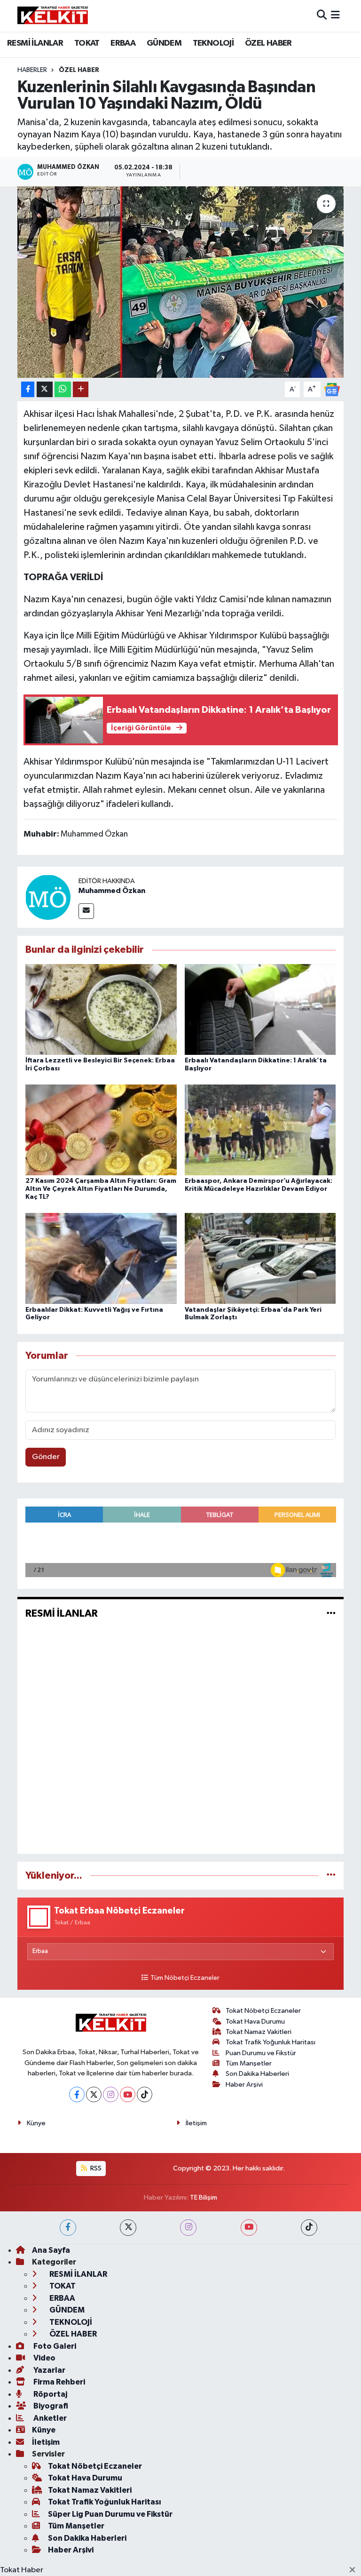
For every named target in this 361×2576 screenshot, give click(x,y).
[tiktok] (309, 2228)
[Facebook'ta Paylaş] (28, 389)
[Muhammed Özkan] (48, 897)
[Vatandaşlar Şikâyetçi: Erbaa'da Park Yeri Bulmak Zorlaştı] (260, 1258)
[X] (94, 2094)
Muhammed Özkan (112, 891)
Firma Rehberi (59, 2382)
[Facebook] (77, 2094)
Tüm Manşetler (249, 2063)
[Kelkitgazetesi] (53, 16)
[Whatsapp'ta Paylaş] (63, 389)
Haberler (32, 70)
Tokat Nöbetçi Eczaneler (263, 2011)
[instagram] (188, 2228)
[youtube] (249, 2228)
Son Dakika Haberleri (257, 2074)
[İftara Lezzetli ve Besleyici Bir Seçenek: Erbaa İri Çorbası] (101, 1009)
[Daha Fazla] (81, 389)
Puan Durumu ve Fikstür (261, 2053)
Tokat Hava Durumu (255, 2022)
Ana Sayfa (51, 2250)
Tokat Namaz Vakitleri (259, 2032)
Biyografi (50, 2406)
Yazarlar (49, 2370)
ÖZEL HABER (268, 43)
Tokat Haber (22, 2570)
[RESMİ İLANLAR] (331, 1614)
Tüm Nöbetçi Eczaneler (185, 1978)
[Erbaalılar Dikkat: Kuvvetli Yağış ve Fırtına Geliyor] (101, 1258)
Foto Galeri (54, 2346)
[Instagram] (111, 2094)
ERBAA (123, 43)
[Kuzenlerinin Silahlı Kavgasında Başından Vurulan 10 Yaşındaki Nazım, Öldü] (181, 282)
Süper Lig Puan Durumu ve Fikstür (110, 2514)
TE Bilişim (204, 2197)
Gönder (46, 1457)
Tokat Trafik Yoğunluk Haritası (271, 2042)
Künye (36, 2123)
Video (44, 2358)
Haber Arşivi (244, 2085)
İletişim (196, 2123)
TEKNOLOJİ (213, 43)
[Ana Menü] (335, 16)
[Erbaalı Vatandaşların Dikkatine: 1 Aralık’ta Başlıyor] (260, 1009)
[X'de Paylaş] (45, 389)
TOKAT (87, 43)
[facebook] (68, 2228)
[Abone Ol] (332, 389)
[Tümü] (331, 1876)
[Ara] (322, 16)
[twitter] (128, 2228)
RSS (95, 2168)
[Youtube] (128, 2094)
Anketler (49, 2418)
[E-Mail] (86, 911)
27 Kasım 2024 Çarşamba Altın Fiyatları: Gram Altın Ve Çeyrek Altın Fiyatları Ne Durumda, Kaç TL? (101, 1189)
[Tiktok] (145, 2094)
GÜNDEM (164, 43)
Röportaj (50, 2394)
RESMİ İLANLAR (35, 43)
